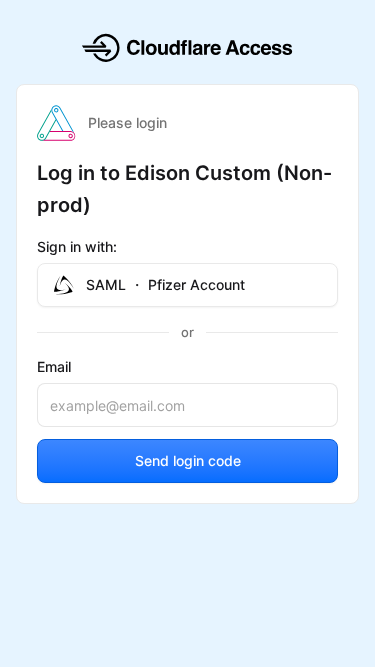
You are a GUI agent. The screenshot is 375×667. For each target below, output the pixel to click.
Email (54, 366)
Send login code (188, 460)
